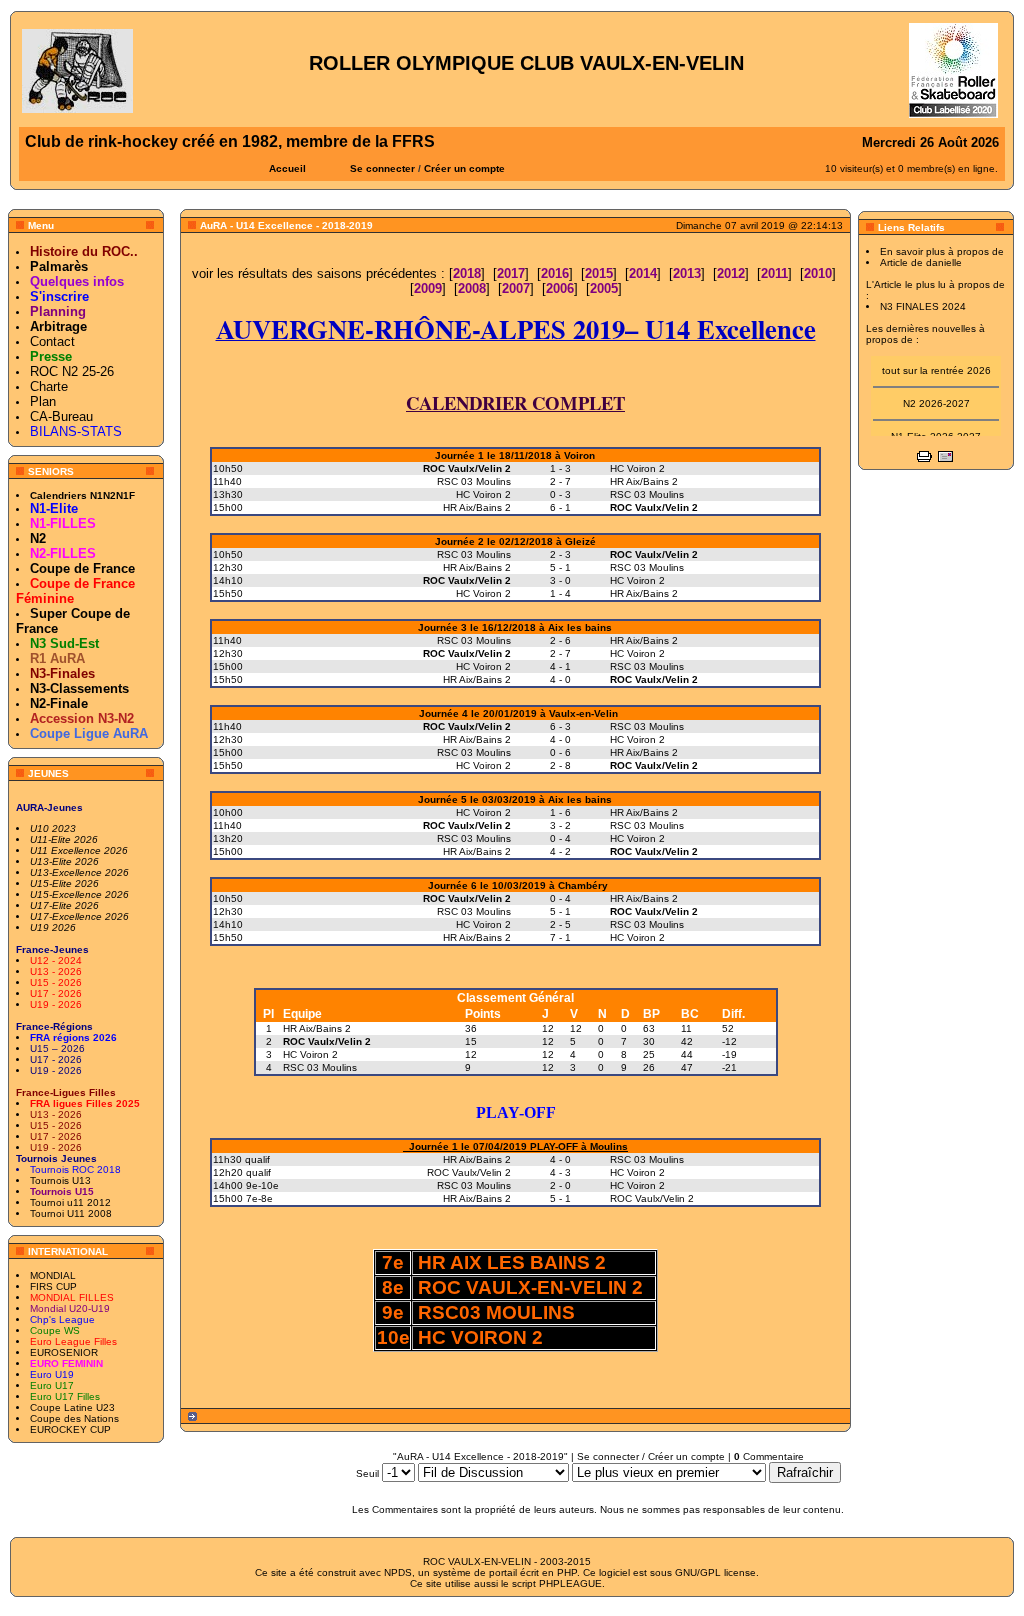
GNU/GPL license (715, 1572)
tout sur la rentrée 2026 (936, 364)
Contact (52, 341)
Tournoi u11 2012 (70, 1202)
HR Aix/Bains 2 (317, 1028)
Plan (43, 401)
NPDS (398, 1572)
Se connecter (382, 168)
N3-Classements (79, 688)
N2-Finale (59, 703)
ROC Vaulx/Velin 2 (327, 1041)
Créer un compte (464, 168)
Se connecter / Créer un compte (651, 1456)
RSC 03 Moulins (320, 1067)
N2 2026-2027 (936, 397)
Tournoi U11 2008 (71, 1213)
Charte (49, 386)
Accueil (287, 168)
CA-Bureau (61, 416)
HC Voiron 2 (310, 1054)
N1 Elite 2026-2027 (936, 430)
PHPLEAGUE (570, 1583)
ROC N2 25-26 (72, 371)
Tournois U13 (60, 1180)
